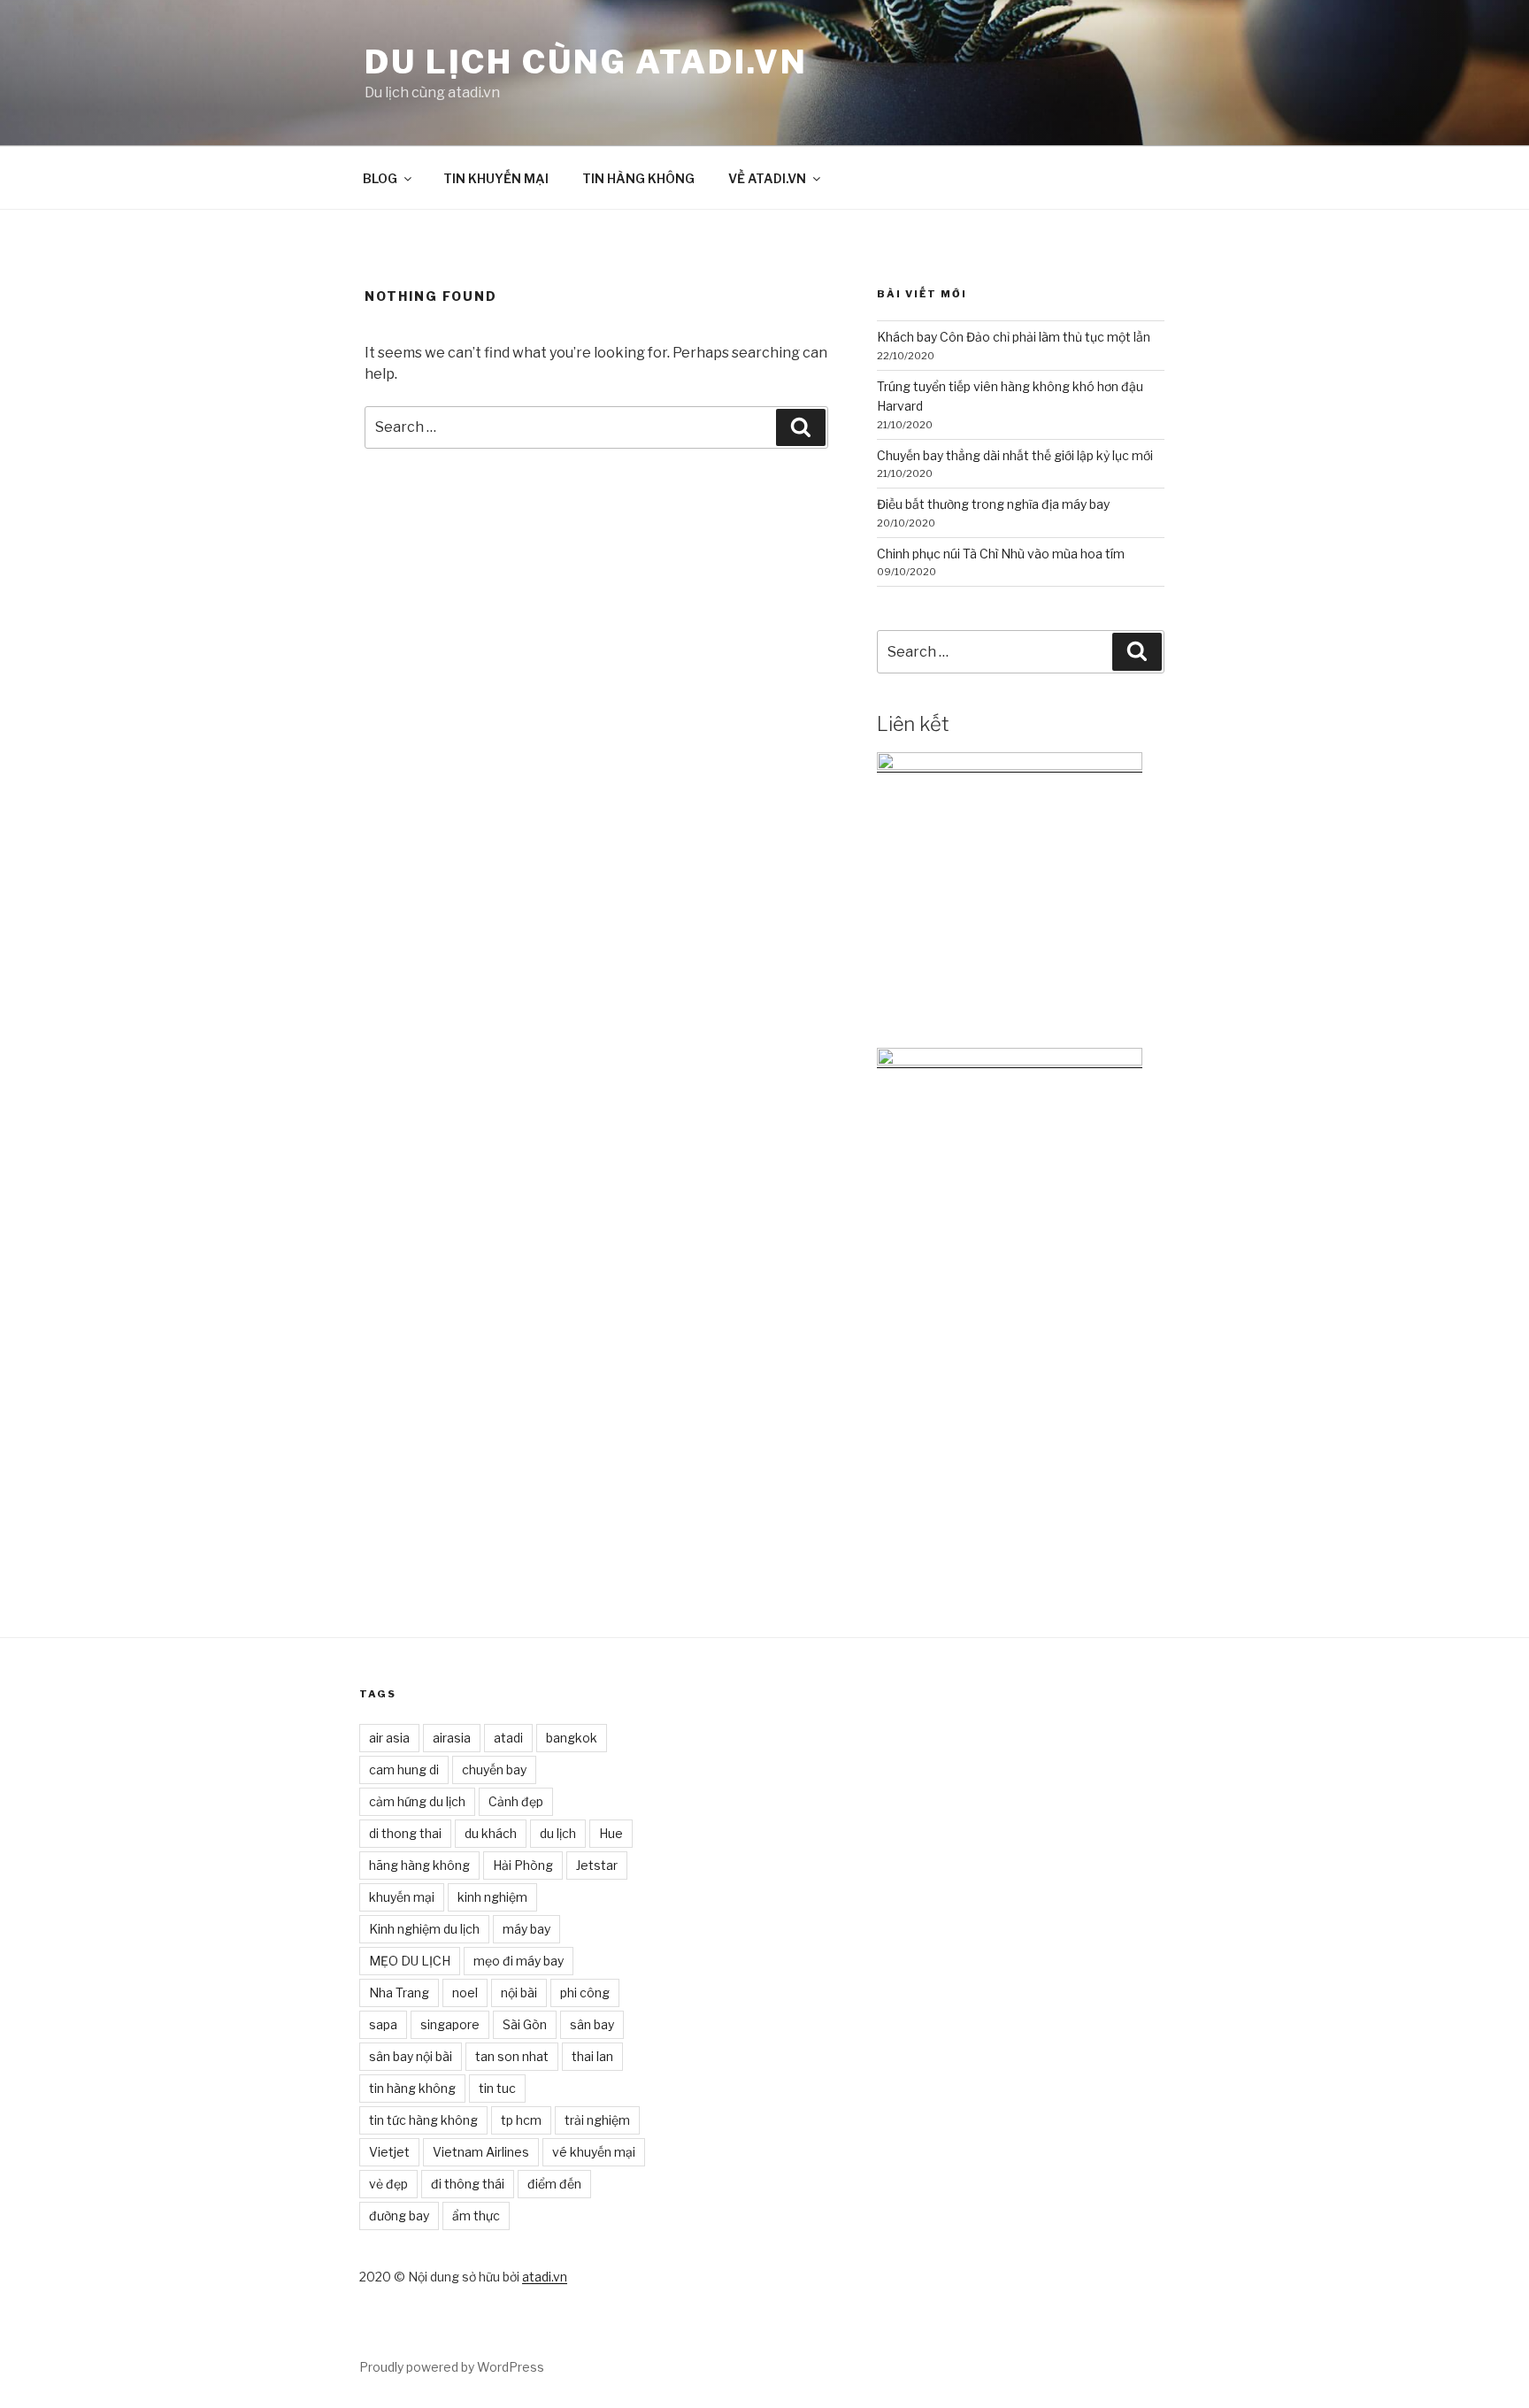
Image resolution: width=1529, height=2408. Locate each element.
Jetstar (597, 1865)
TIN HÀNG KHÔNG (638, 178)
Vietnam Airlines (481, 2152)
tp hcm (521, 2120)
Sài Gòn (525, 2024)
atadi (508, 1738)
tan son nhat (512, 2056)
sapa (383, 2024)
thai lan (592, 2056)
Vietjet (389, 2152)
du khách (491, 1833)
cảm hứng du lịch (417, 1801)
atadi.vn (545, 2277)
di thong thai (405, 1833)
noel (465, 1993)
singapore (450, 2024)
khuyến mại (402, 1897)
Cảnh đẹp (516, 1801)
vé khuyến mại (594, 2152)
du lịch (558, 1833)
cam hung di (404, 1769)
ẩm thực (476, 2216)
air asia (389, 1738)
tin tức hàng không (423, 2120)
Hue (611, 1833)
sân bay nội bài (411, 2056)
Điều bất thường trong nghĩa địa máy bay (993, 504)
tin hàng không (412, 2088)
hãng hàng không (419, 1865)
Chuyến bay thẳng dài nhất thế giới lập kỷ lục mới (1015, 455)
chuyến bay (494, 1769)
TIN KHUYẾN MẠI (496, 178)
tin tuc (497, 2088)
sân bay (592, 2024)
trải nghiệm (597, 2120)
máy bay (526, 1929)
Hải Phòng (523, 1865)
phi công (585, 1993)
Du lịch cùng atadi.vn (586, 62)
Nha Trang (399, 1993)
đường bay (399, 2216)
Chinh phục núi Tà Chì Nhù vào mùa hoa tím (1001, 554)
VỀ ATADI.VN (767, 178)
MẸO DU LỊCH (410, 1961)
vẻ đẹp (388, 2184)
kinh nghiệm (492, 1897)
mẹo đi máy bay (519, 1961)
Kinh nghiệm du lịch (424, 1929)
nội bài (519, 1993)
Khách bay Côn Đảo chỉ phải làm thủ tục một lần (1014, 337)
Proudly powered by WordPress (452, 2367)
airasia (452, 1738)
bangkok (572, 1738)
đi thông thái (468, 2184)
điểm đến (554, 2184)
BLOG (380, 178)
